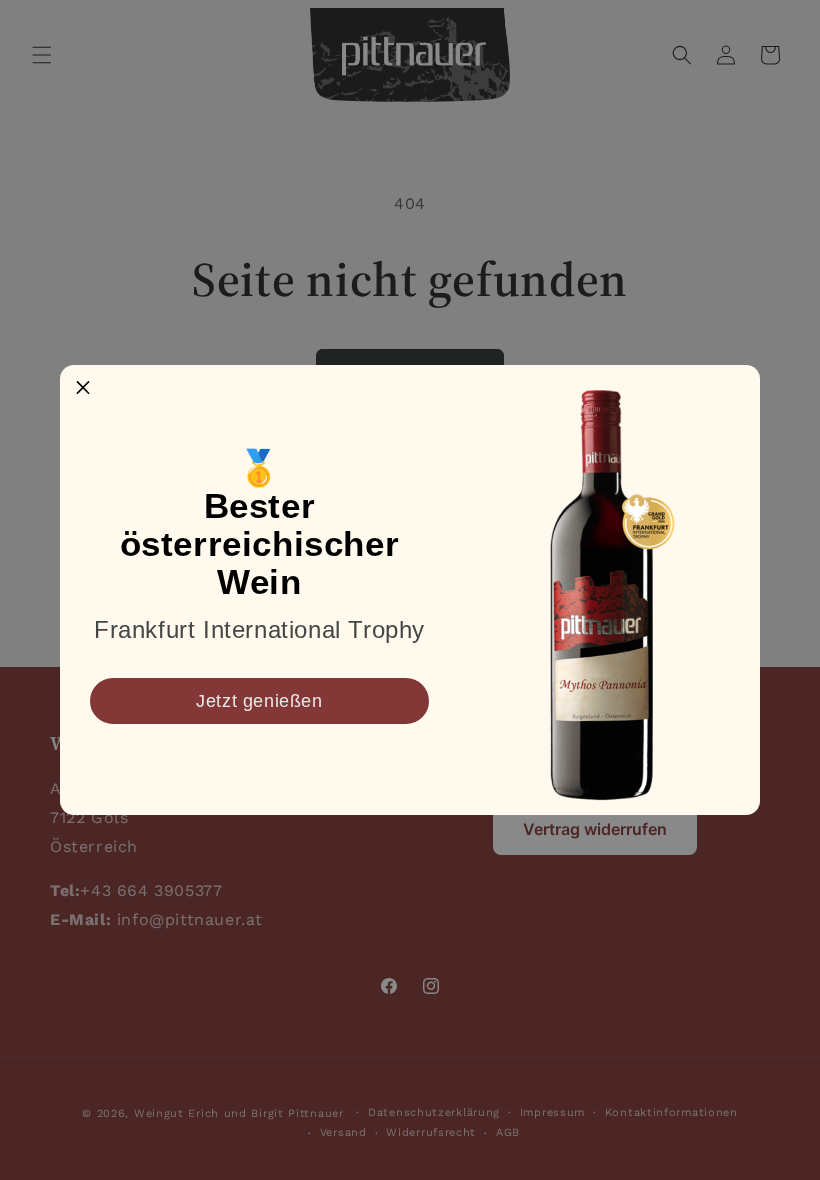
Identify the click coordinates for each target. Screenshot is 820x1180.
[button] (83, 388)
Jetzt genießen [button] (259, 701)
